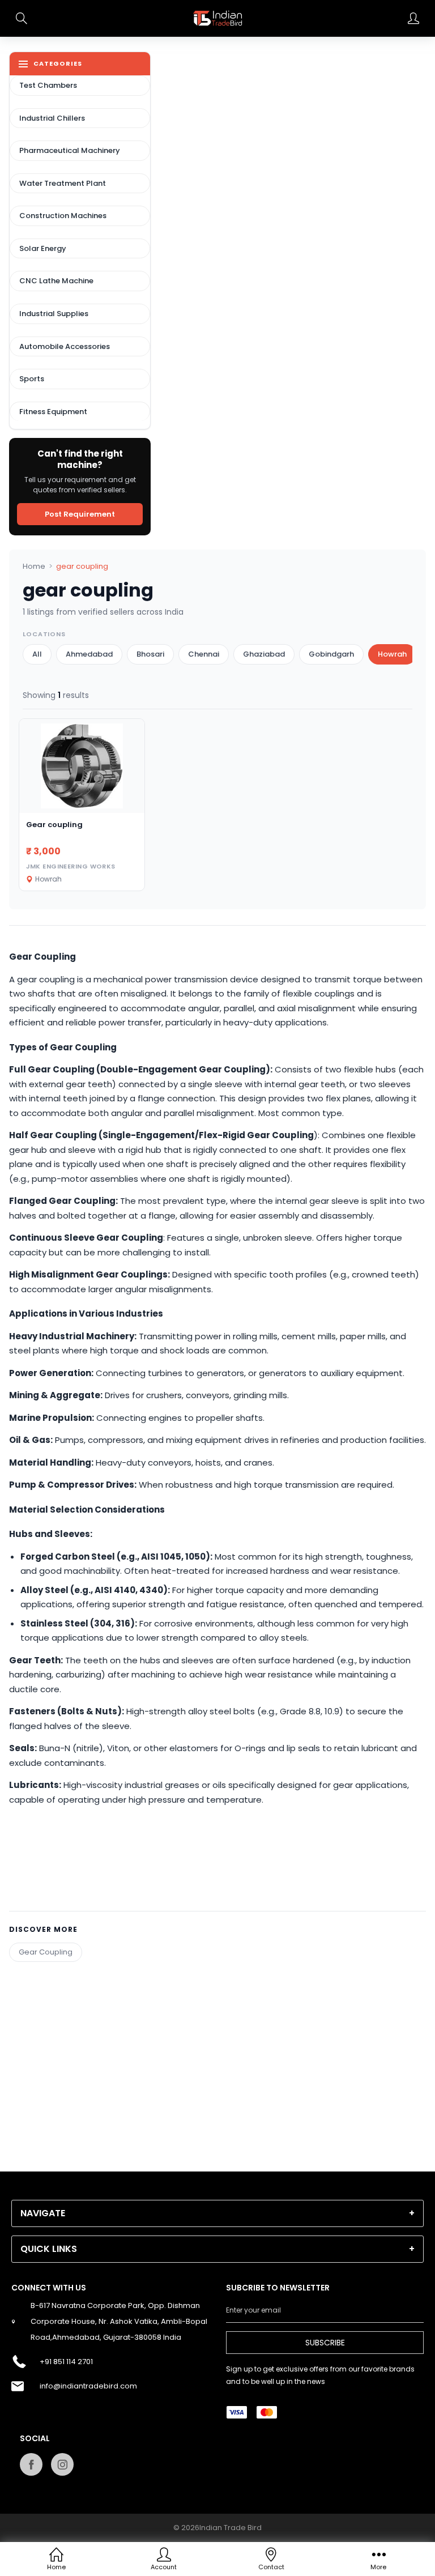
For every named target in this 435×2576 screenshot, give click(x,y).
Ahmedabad (89, 654)
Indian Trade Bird (231, 2528)
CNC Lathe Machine (56, 281)
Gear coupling (54, 825)
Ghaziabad (264, 654)
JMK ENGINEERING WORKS (71, 866)
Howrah (392, 654)
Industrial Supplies (54, 314)
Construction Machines (63, 216)
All (37, 654)
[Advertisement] (217, 2041)
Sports (32, 379)
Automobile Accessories (65, 346)
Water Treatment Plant (63, 183)
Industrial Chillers (52, 118)
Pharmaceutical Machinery (70, 150)
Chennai (204, 654)
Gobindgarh (331, 654)
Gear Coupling (46, 1952)
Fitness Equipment (53, 412)
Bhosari (150, 654)
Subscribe (325, 2343)
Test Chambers (48, 85)
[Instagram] (62, 2464)
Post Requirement (80, 514)
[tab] (217, 2213)
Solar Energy (43, 248)
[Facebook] (31, 2464)
